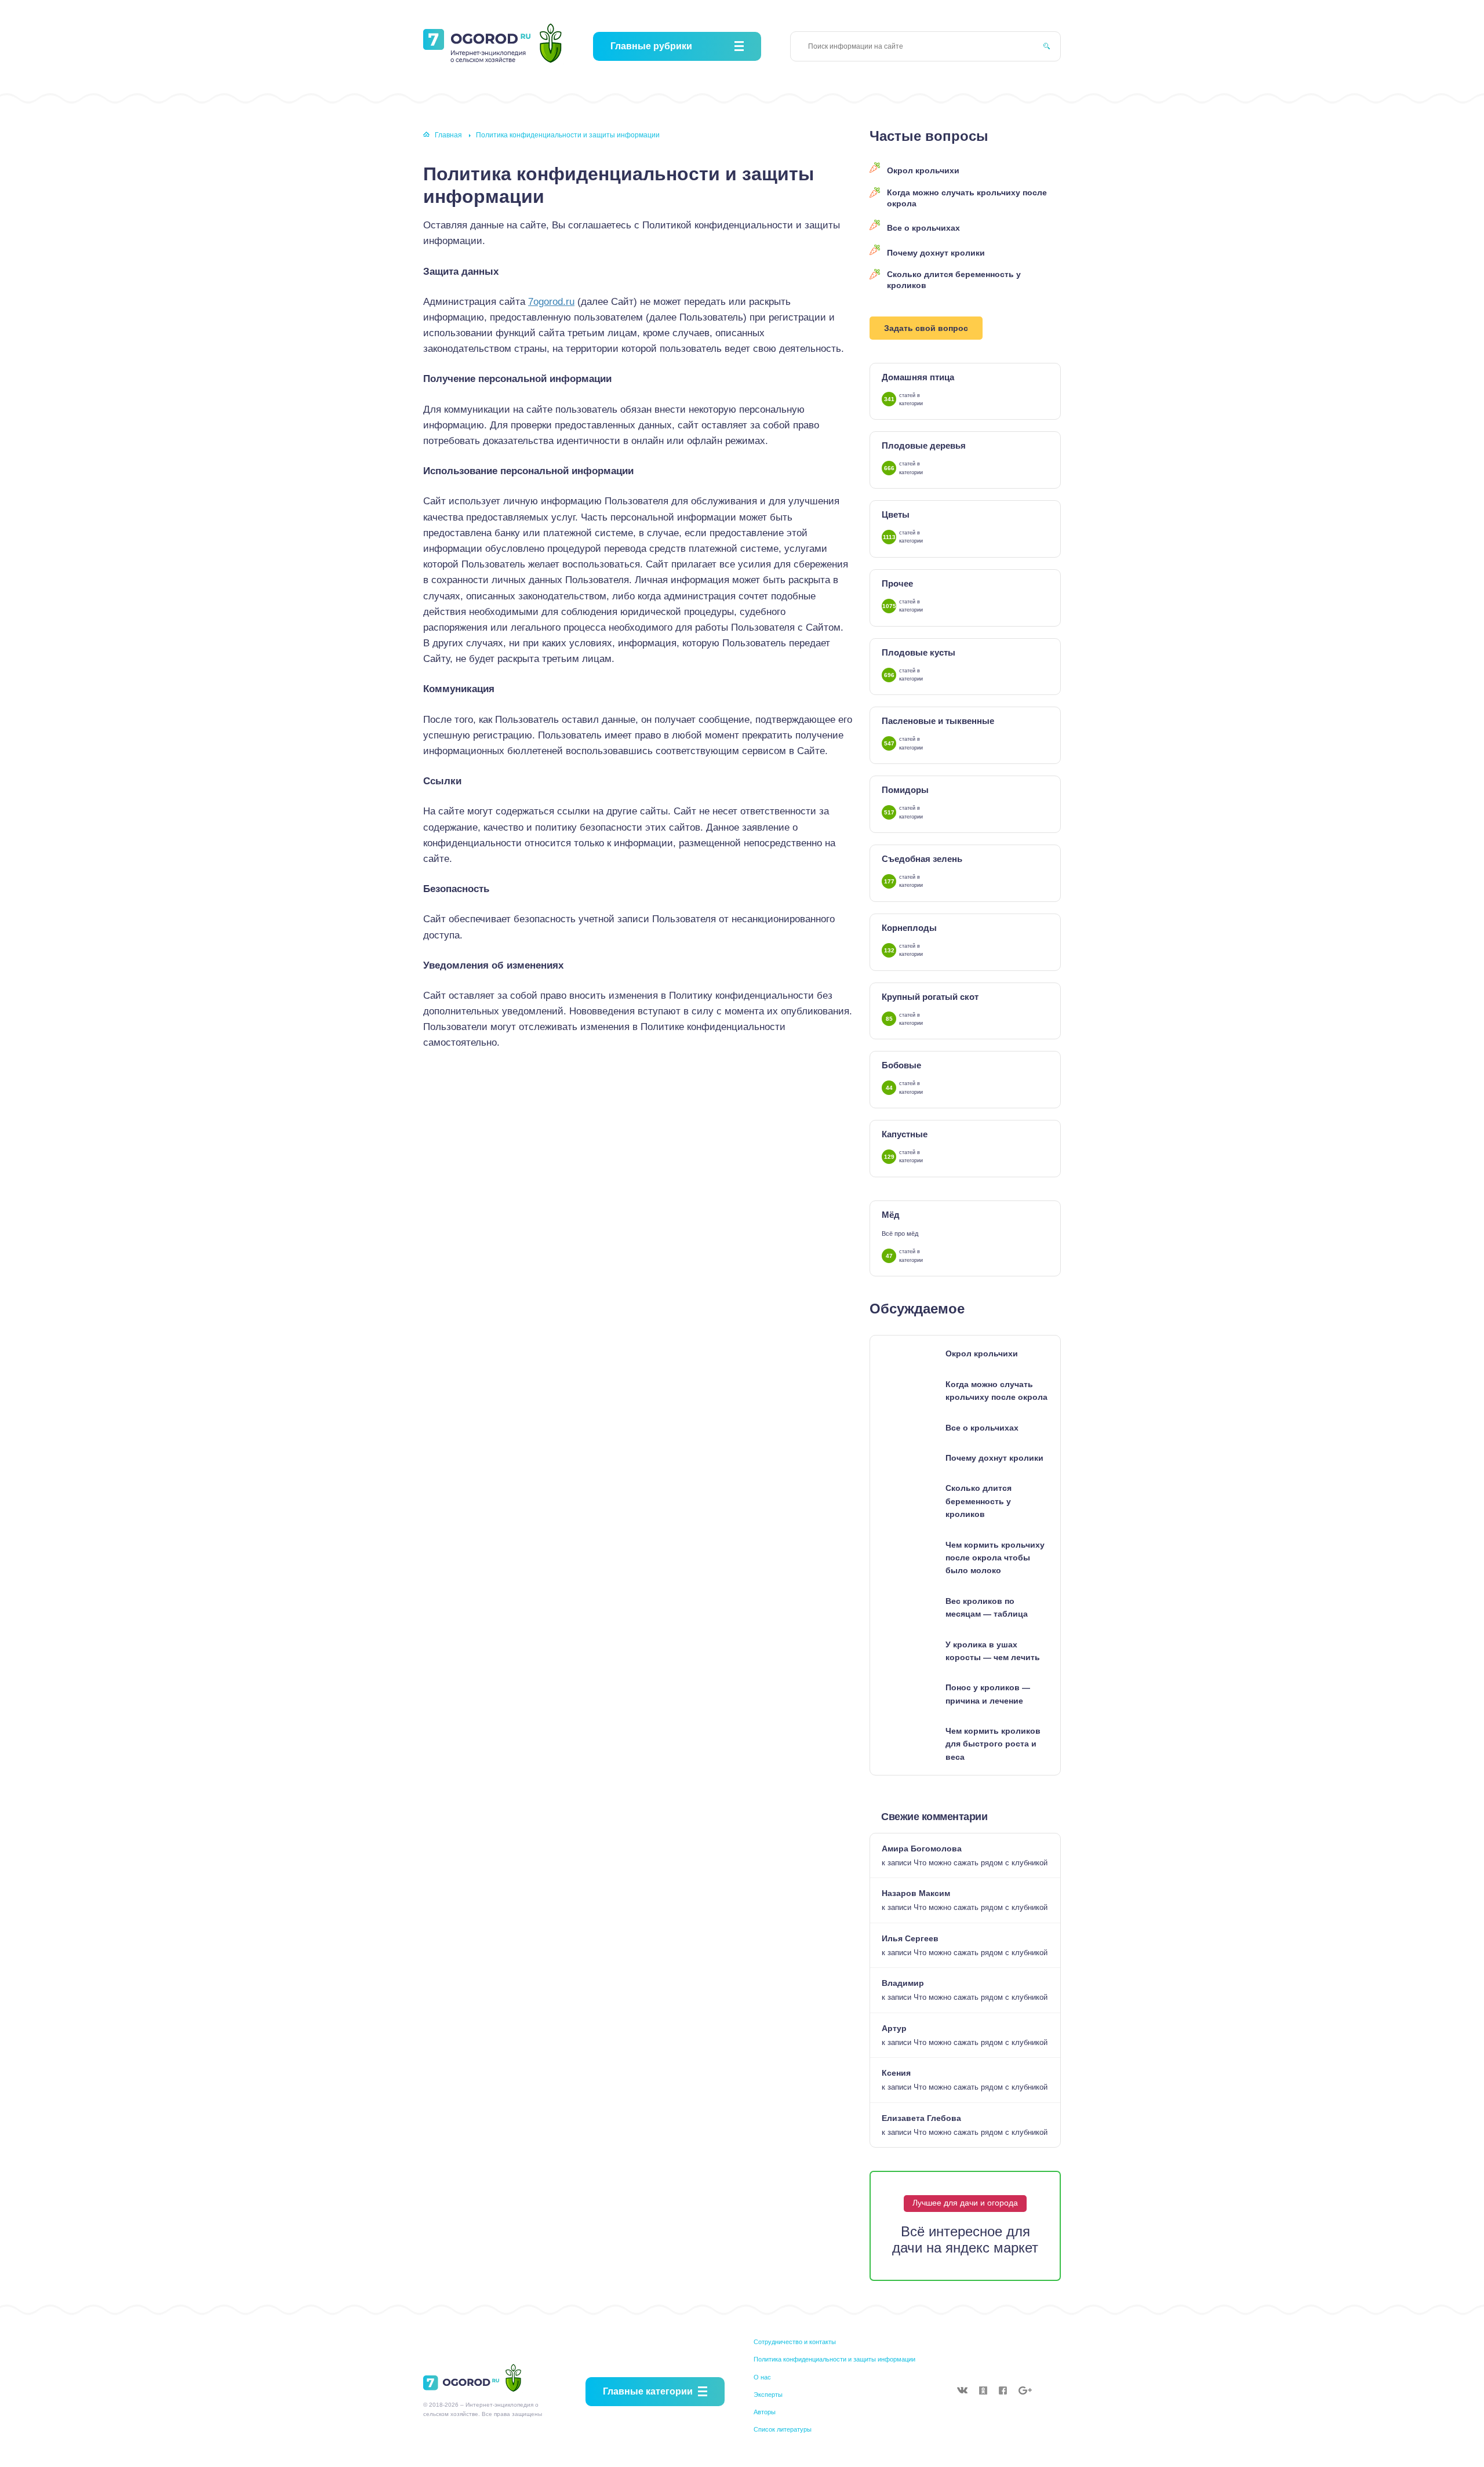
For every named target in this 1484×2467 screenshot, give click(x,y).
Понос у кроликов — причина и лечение (988, 1694)
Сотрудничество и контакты (795, 2342)
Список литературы (783, 2429)
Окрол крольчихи (923, 170)
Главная (448, 135)
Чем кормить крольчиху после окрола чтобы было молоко (995, 1558)
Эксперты (768, 2395)
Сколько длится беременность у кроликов (954, 280)
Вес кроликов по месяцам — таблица (987, 1607)
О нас (762, 2377)
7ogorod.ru (551, 302)
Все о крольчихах (923, 228)
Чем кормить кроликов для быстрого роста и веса (993, 1744)
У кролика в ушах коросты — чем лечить (993, 1651)
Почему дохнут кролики (936, 253)
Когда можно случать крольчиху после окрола (967, 198)
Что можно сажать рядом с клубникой (981, 1863)
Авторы (765, 2412)
